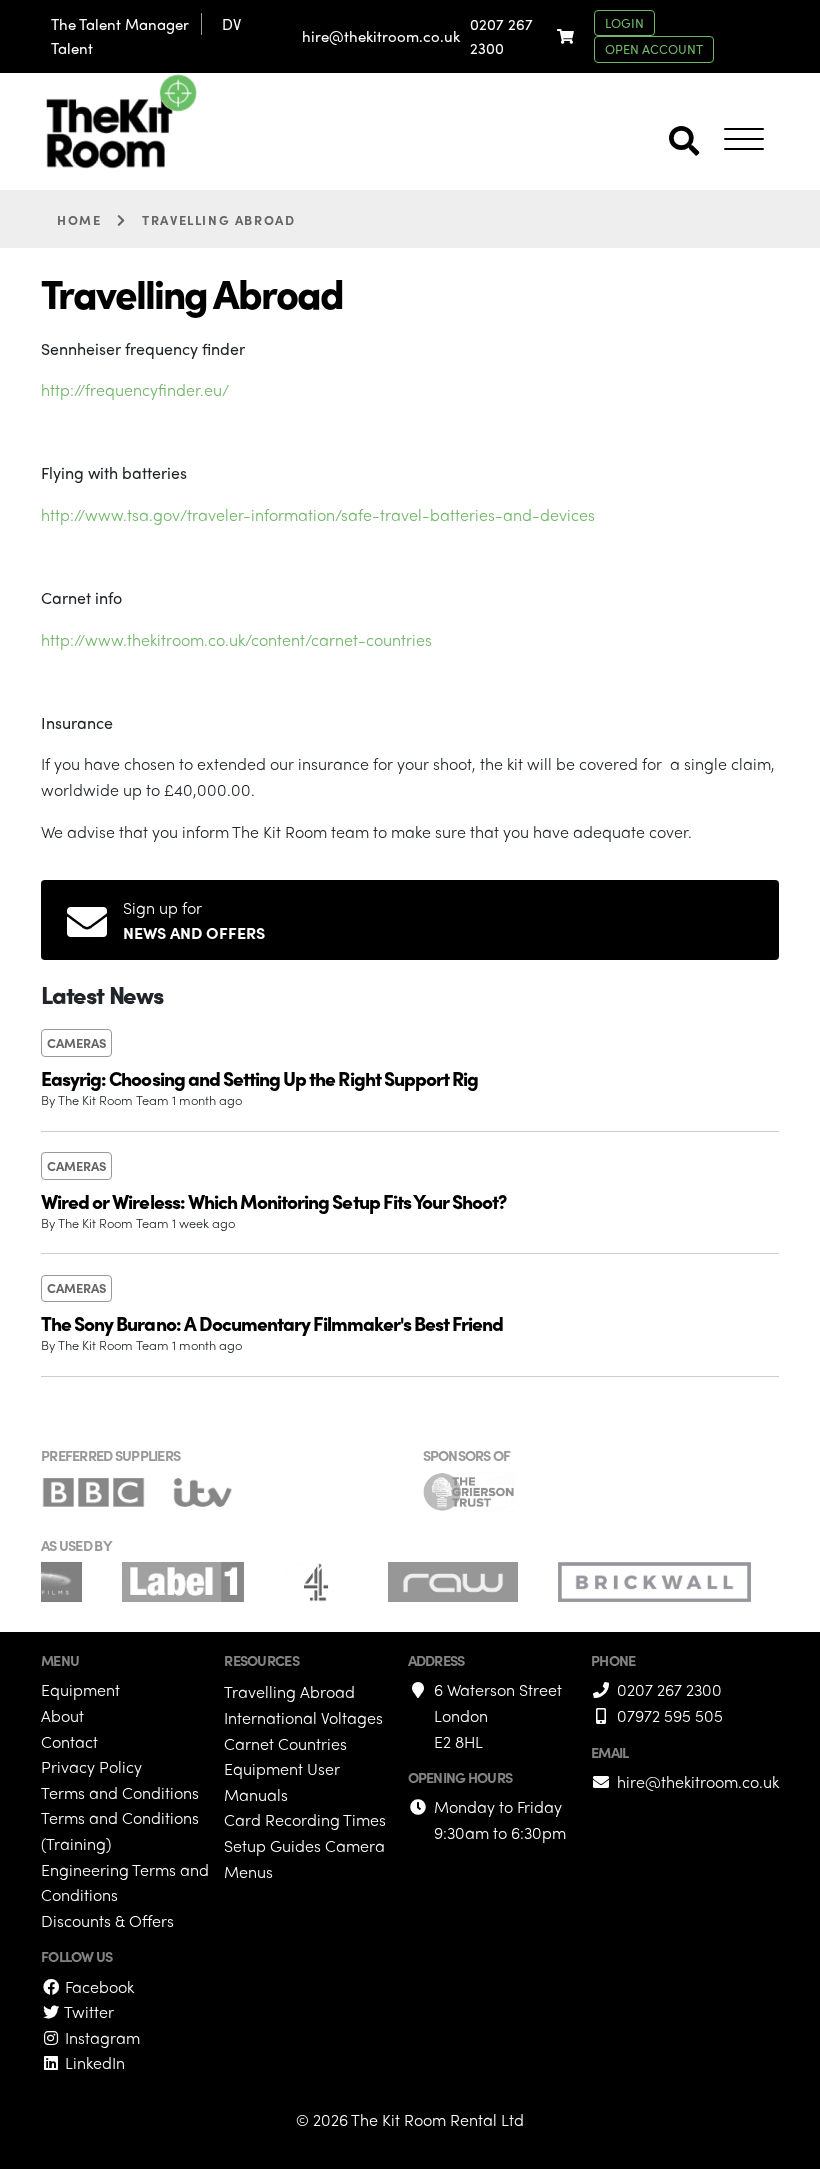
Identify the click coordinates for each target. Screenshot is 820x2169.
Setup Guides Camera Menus (304, 1858)
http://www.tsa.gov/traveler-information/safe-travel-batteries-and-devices (318, 514)
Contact (69, 1741)
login (624, 22)
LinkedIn (93, 2062)
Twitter (87, 2011)
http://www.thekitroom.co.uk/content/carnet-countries (236, 639)
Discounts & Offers (107, 1920)
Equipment (80, 1689)
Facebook (97, 1986)
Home (79, 219)
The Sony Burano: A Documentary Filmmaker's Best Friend (272, 1323)
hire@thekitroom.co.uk (381, 36)
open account (654, 48)
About (62, 1715)
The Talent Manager (120, 24)
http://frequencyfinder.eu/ (135, 389)
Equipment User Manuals (282, 1781)
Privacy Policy (91, 1766)
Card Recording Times (305, 1819)
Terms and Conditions (120, 1792)
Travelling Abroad (289, 1691)
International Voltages (303, 1717)
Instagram (100, 2037)
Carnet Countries (285, 1743)
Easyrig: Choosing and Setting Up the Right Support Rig (259, 1078)
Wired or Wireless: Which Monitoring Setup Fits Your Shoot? (273, 1201)
